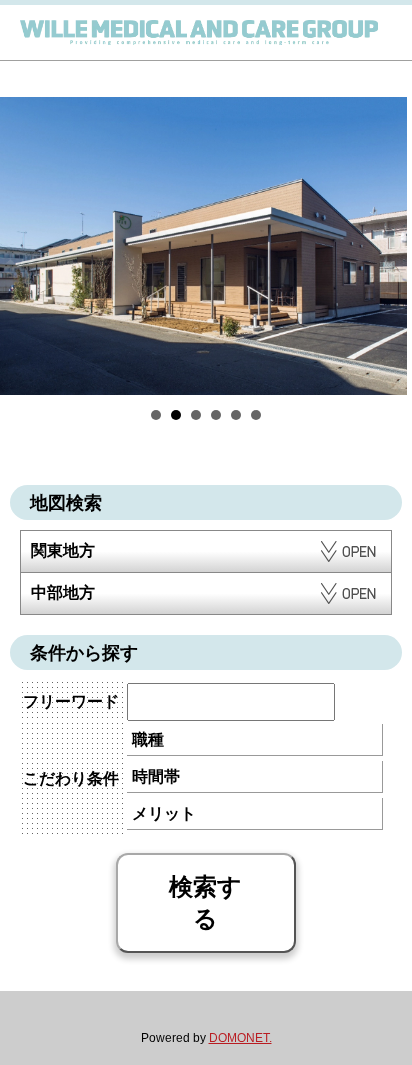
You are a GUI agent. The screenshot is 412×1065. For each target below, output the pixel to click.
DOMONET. (240, 1038)
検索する (205, 902)
